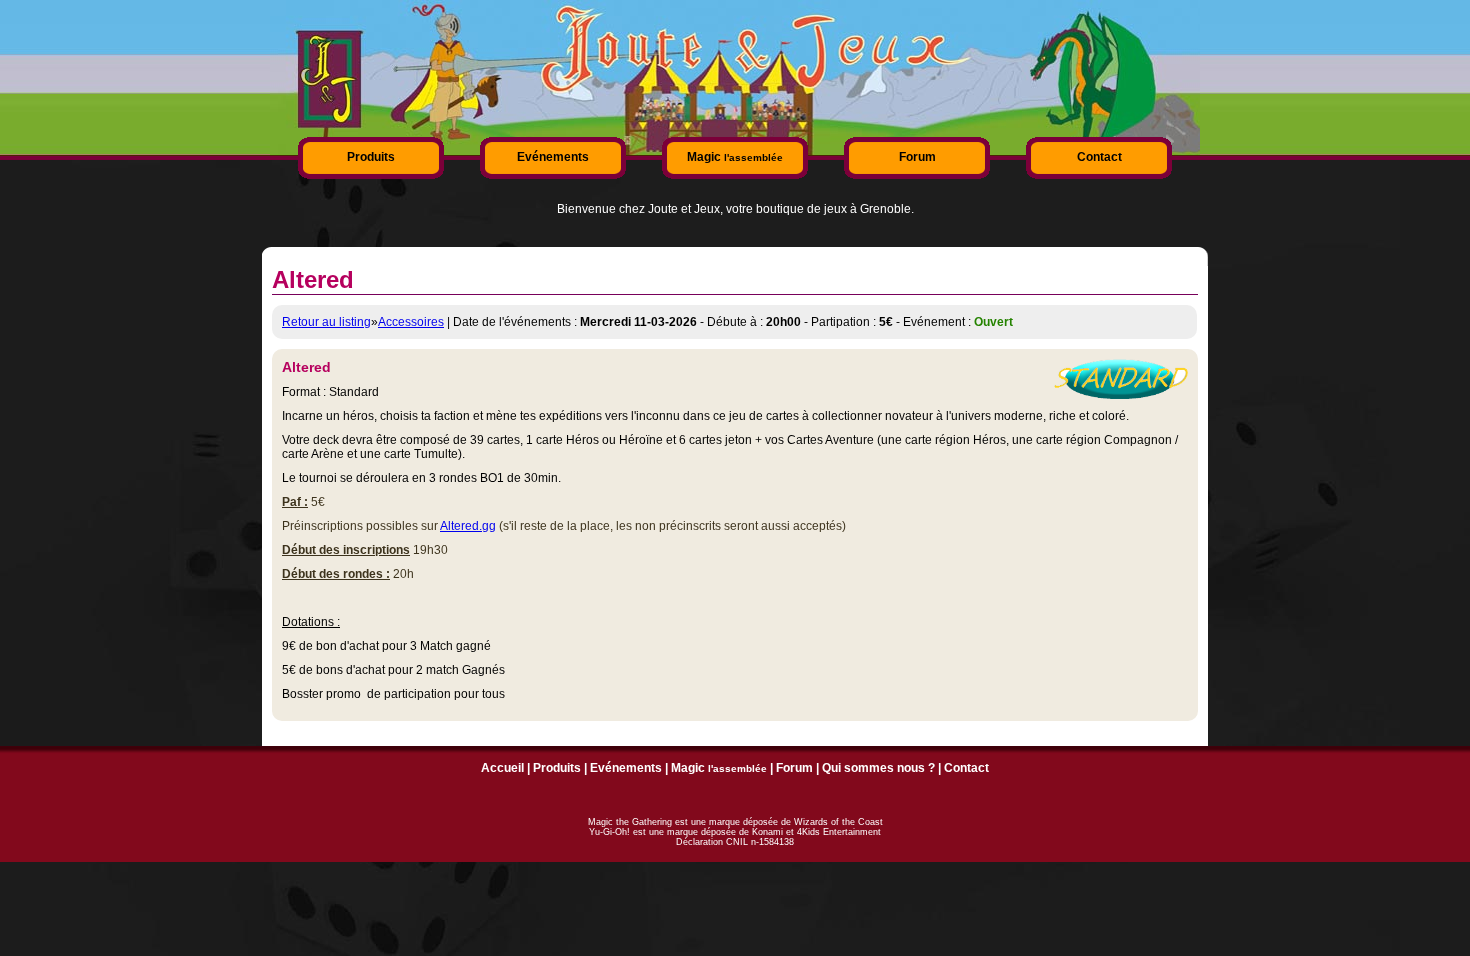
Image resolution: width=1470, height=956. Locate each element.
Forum (917, 157)
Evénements (553, 157)
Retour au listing (326, 322)
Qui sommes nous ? (878, 768)
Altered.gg (468, 526)
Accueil (502, 768)
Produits (371, 157)
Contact (1099, 157)
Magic (735, 157)
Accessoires (411, 322)
